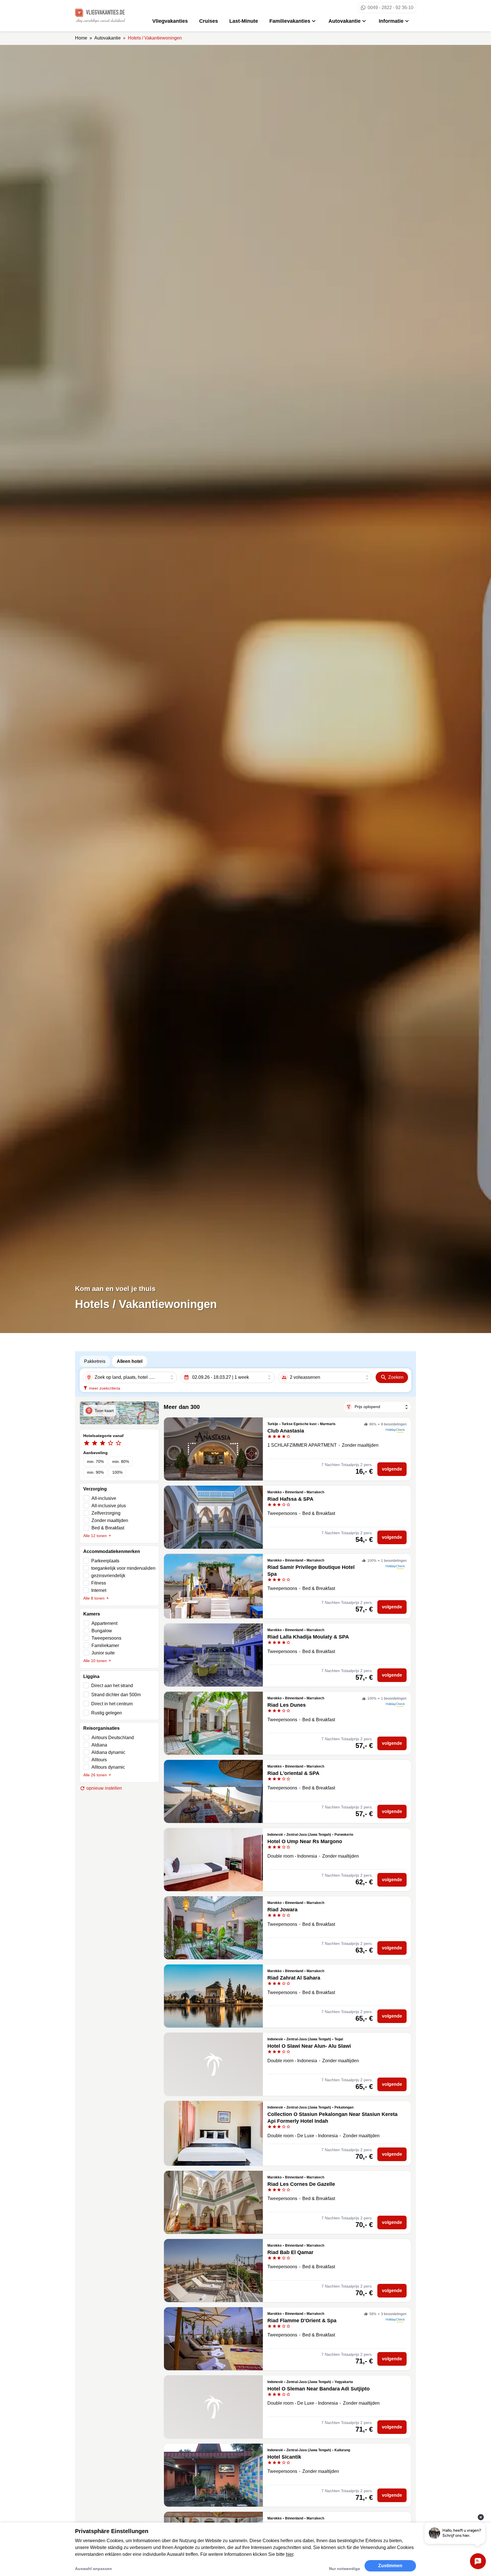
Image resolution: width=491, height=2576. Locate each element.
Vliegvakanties (170, 21)
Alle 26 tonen (95, 1775)
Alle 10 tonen (95, 1661)
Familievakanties (290, 21)
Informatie (391, 21)
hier (290, 2554)
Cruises (209, 21)
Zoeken (396, 1377)
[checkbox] (119, 1561)
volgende (392, 1469)
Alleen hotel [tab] (130, 1361)
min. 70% (95, 1461)
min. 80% (121, 1461)
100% (117, 1472)
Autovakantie (345, 21)
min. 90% (95, 1472)
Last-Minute (244, 21)
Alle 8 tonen (94, 1598)
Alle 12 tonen (95, 1536)
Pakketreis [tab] (95, 1361)
